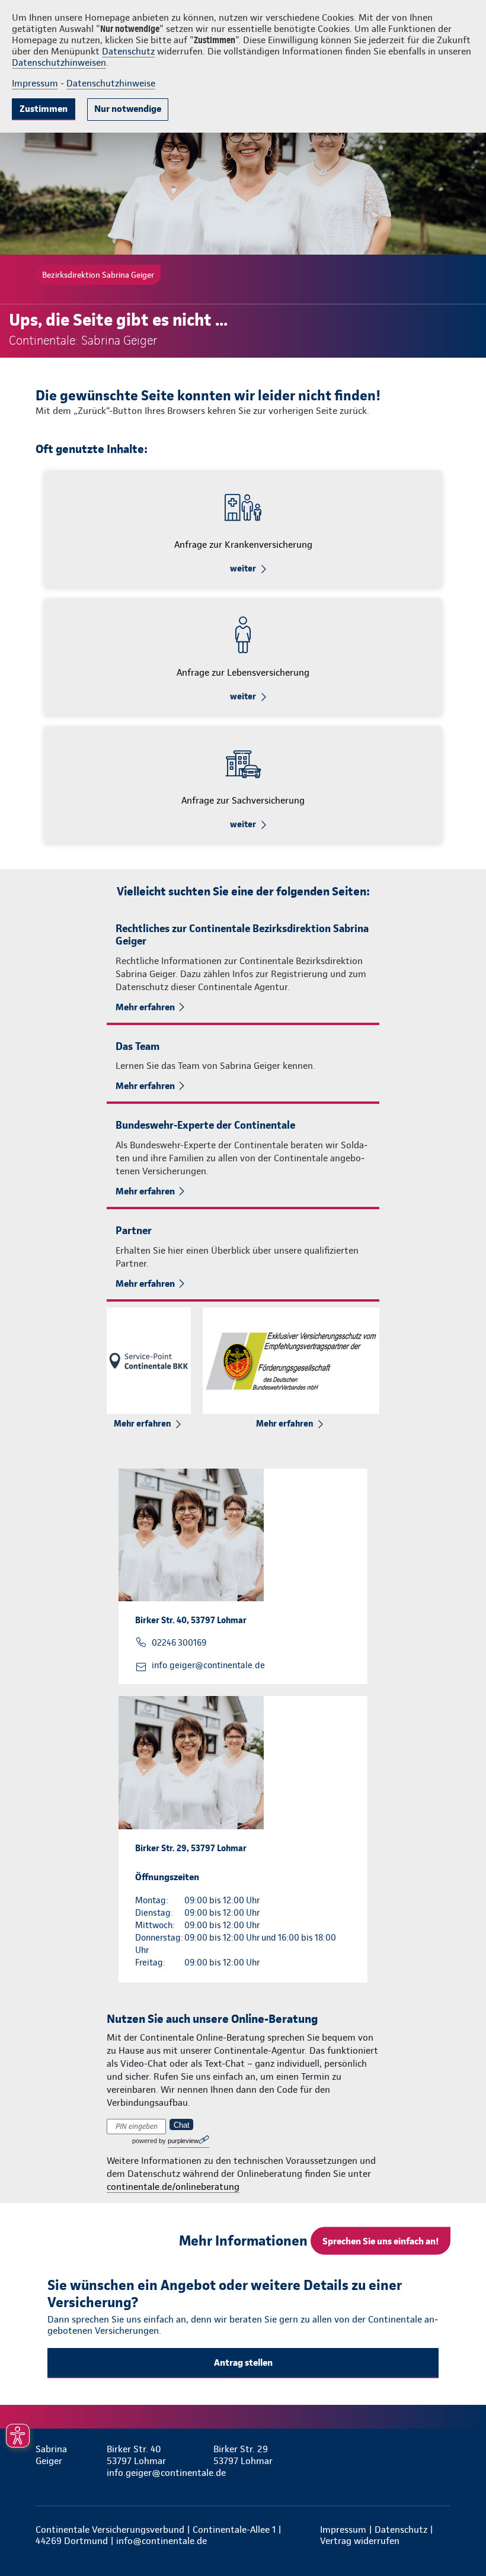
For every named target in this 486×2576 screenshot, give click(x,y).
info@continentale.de (162, 2541)
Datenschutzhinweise (111, 83)
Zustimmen (44, 109)
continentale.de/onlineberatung (173, 2187)
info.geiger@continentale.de (208, 1665)
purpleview (183, 2141)
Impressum (35, 83)
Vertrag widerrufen (360, 2541)
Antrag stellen (243, 2363)
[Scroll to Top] (461, 2539)
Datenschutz (128, 51)
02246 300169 (179, 1643)
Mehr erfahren (145, 1007)
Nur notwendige (128, 109)
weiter (243, 568)
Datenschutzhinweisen (59, 62)
